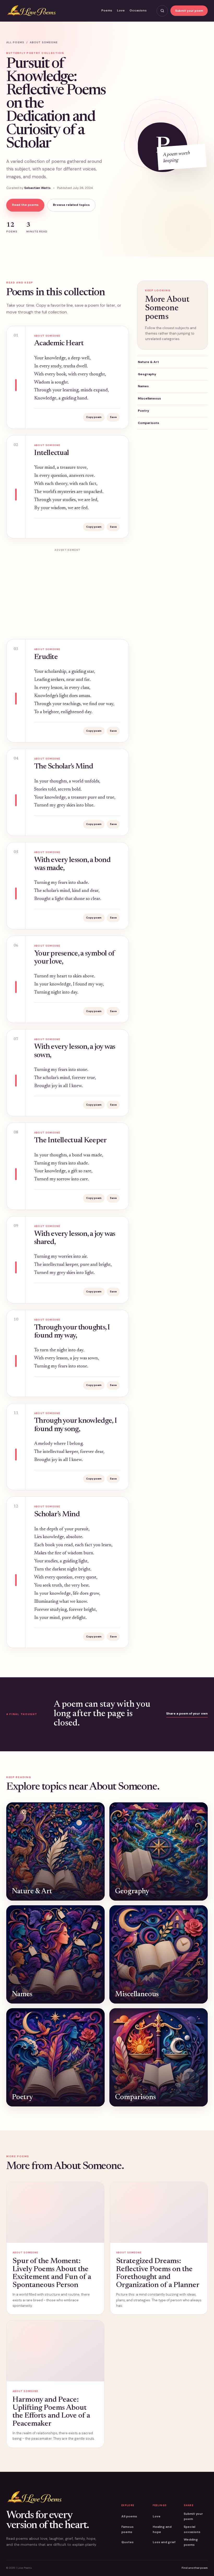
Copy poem (94, 417)
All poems (15, 42)
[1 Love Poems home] (31, 11)
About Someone (44, 42)
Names (143, 386)
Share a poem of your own (187, 1714)
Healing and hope (162, 2529)
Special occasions (192, 2529)
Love (121, 10)
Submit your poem (189, 11)
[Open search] (162, 11)
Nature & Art (148, 362)
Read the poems (25, 205)
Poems (107, 10)
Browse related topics (71, 205)
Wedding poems (191, 2542)
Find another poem (195, 2568)
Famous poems (127, 2529)
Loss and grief (164, 2542)
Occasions (138, 10)
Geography (147, 374)
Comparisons (148, 423)
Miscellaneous (149, 398)
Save (113, 417)
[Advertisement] (68, 591)
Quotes (127, 2542)
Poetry (143, 411)
